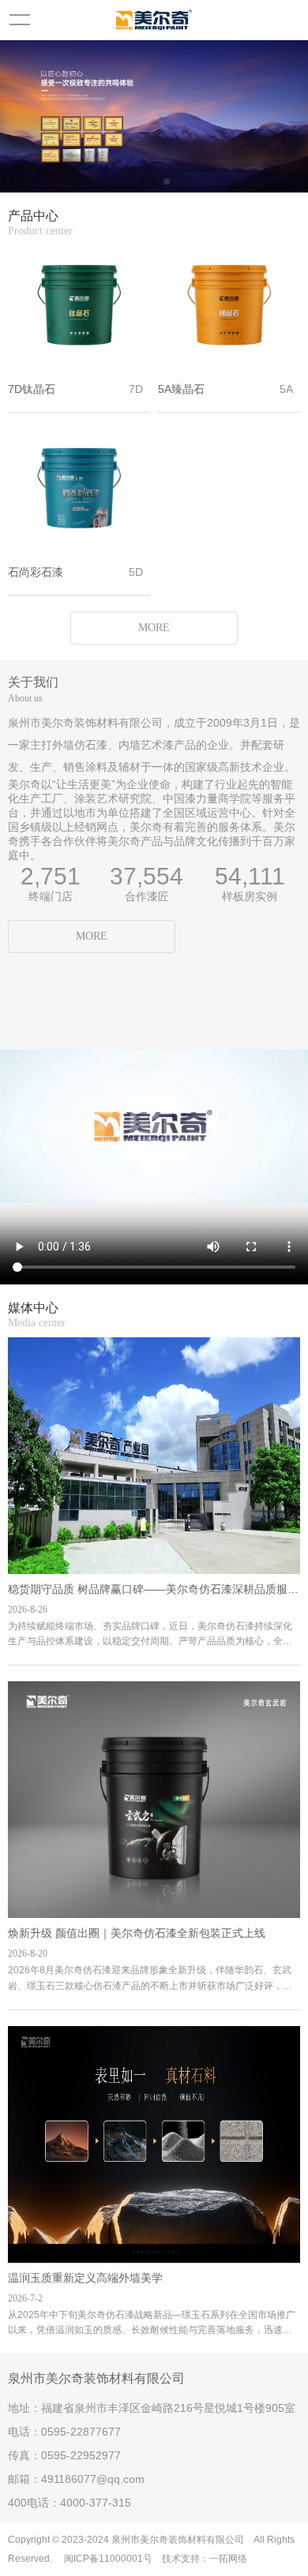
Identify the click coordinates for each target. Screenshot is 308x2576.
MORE (154, 628)
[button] (141, 181)
